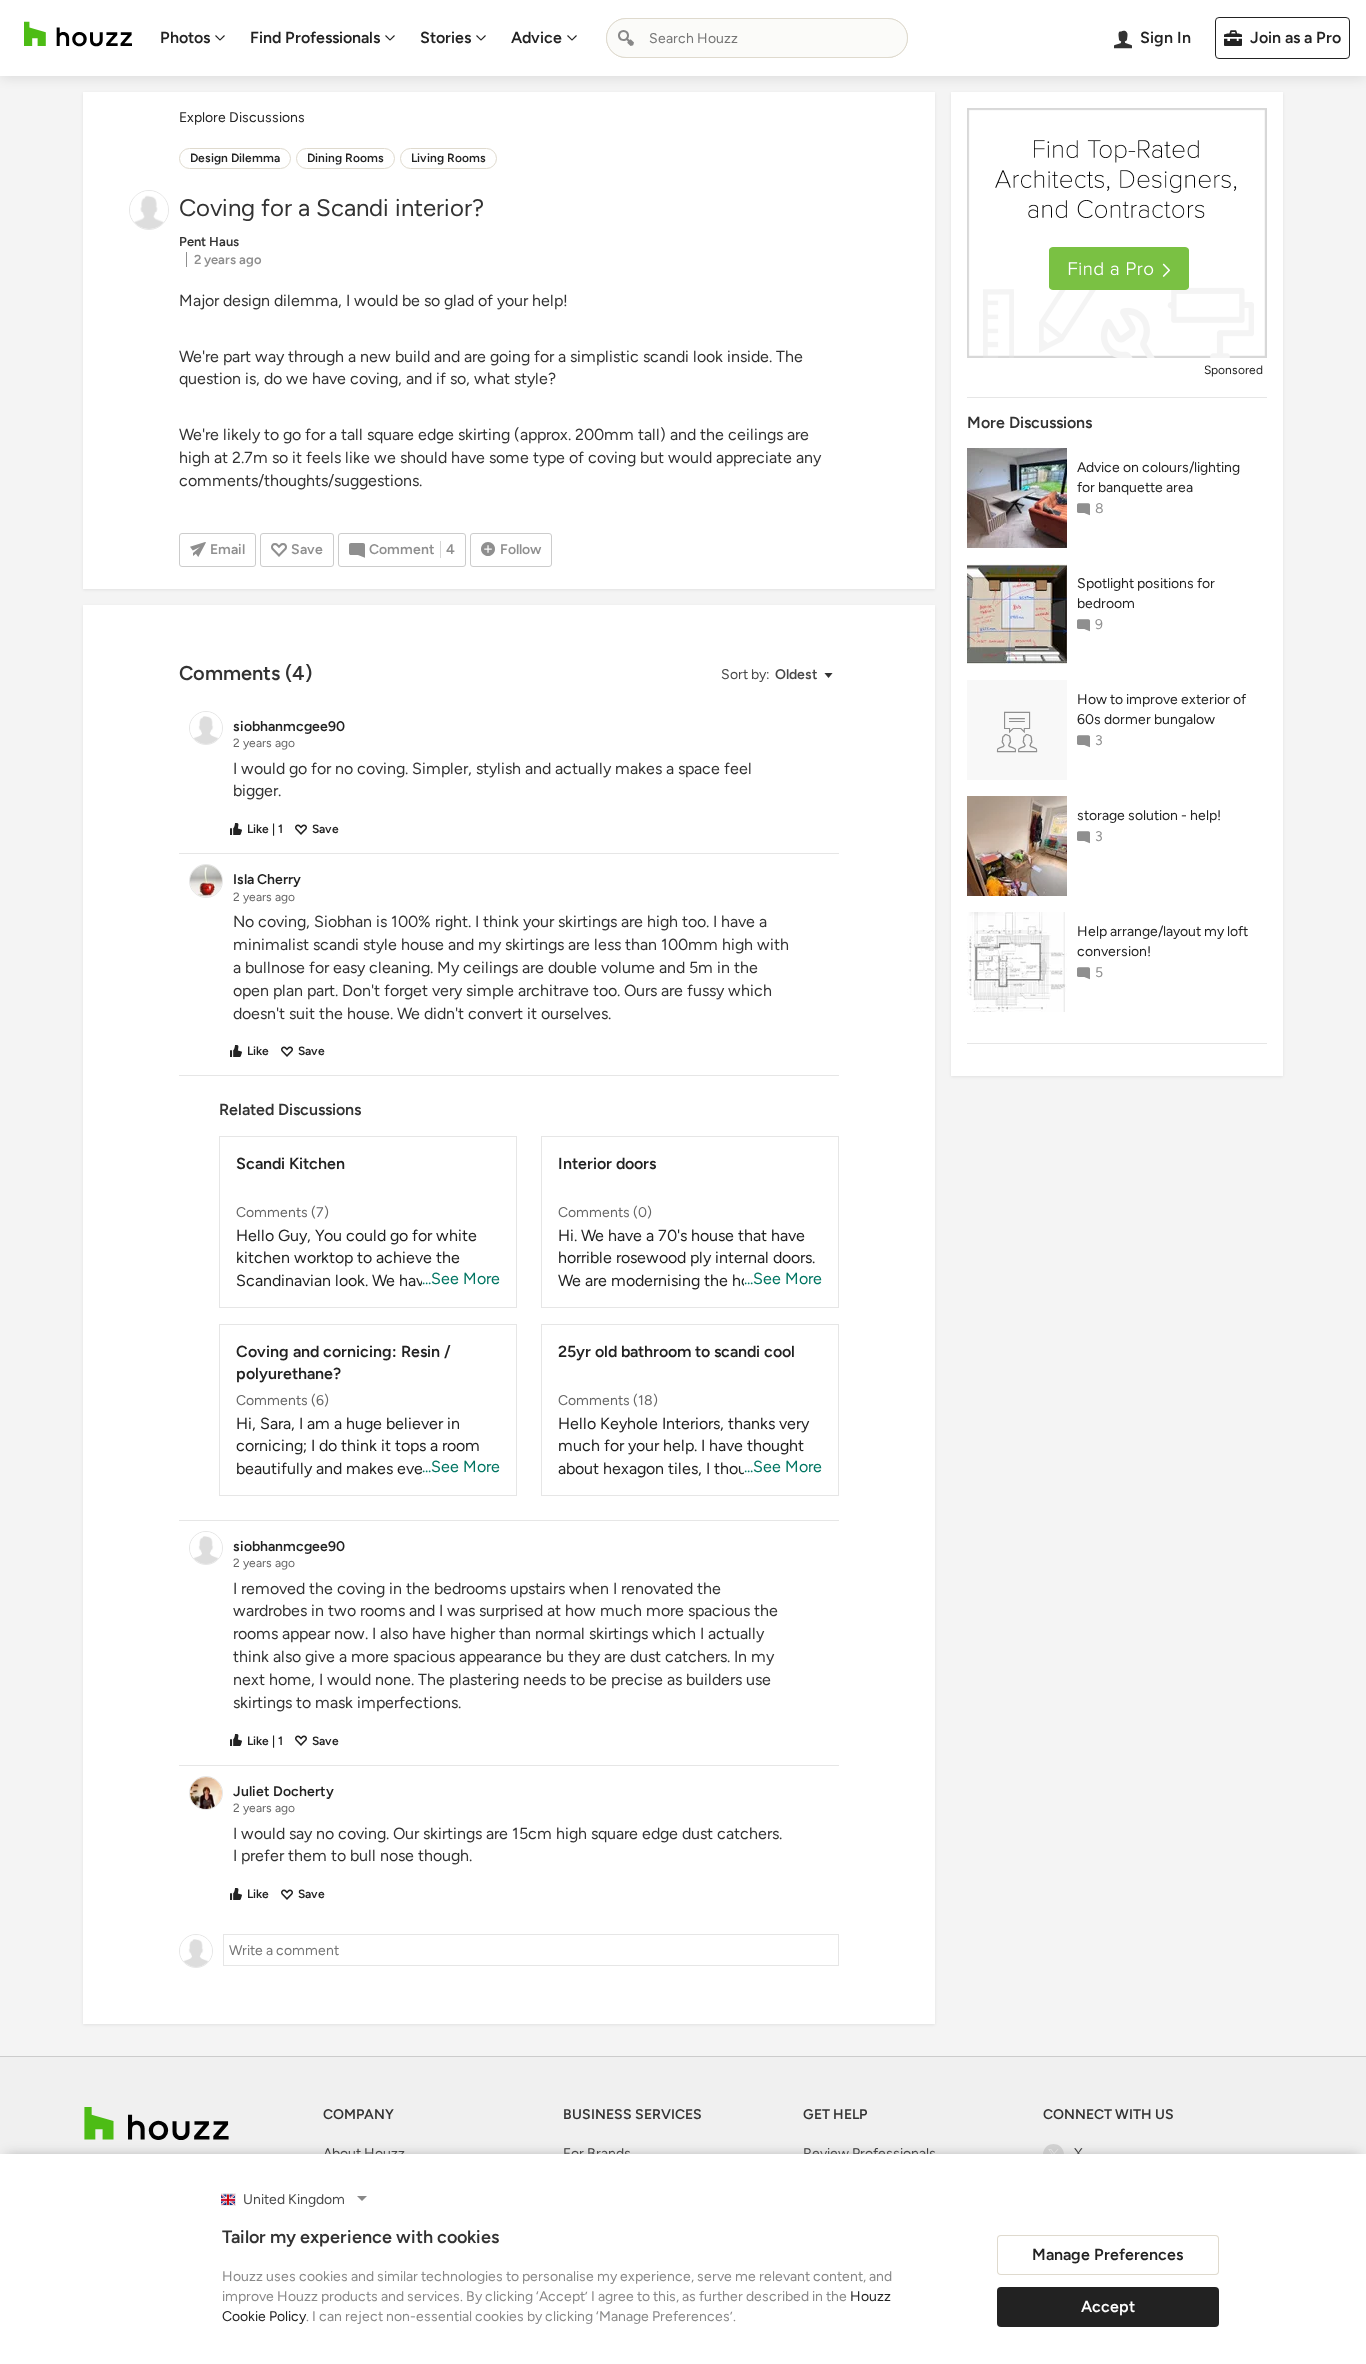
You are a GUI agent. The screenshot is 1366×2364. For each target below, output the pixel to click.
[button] (776, 675)
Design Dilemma (235, 158)
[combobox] (757, 38)
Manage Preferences (1107, 2254)
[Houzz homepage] (78, 34)
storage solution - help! (1149, 815)
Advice (536, 37)
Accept (1108, 2306)
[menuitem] (193, 38)
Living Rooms (448, 158)
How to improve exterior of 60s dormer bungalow (1161, 709)
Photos (185, 37)
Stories (445, 37)
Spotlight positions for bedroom (1146, 593)
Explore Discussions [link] (242, 117)
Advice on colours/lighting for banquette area (1158, 477)
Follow (520, 549)
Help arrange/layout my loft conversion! (1162, 941)
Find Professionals (315, 37)
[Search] (626, 38)
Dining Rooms (345, 158)
